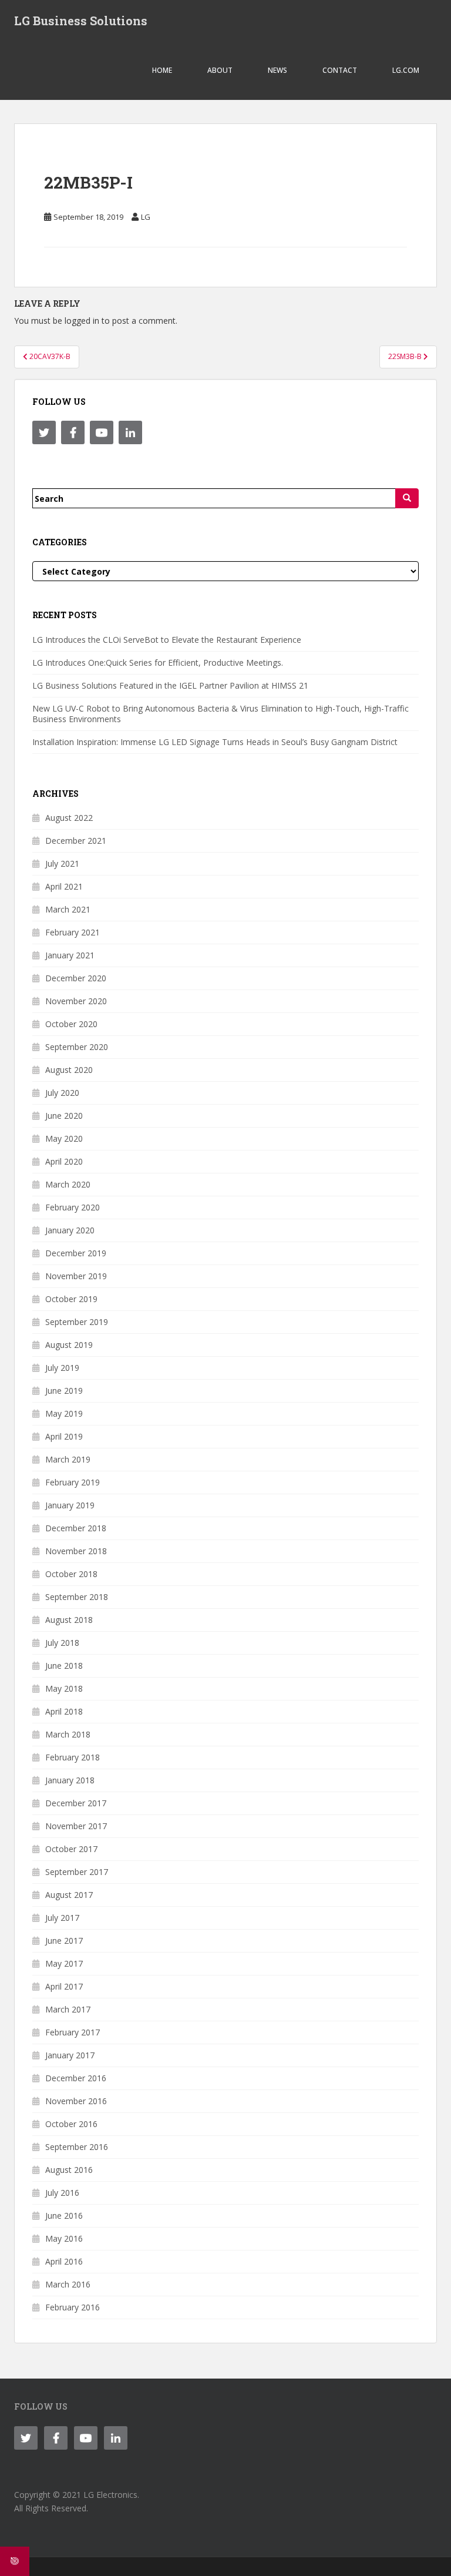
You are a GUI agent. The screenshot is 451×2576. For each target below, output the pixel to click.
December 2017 (76, 1803)
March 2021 (68, 909)
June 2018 (64, 1666)
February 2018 (73, 1757)
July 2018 (62, 1643)
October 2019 (71, 1299)
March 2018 (68, 1734)
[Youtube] (102, 432)
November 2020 (76, 1001)
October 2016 (71, 2124)
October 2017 (71, 1849)
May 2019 (64, 1413)
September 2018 (77, 1597)
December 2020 (76, 978)
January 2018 (70, 1780)
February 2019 (73, 1482)
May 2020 (64, 1138)
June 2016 (64, 2216)
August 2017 (69, 1895)
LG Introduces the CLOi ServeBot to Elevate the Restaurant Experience (167, 640)
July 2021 (62, 863)
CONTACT (340, 70)
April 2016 (64, 2261)
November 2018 (76, 1551)
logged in (82, 321)
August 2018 (69, 1620)
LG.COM (406, 70)
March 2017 (68, 2009)
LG (146, 217)
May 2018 (64, 1688)
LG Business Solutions (81, 21)
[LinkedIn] (130, 432)
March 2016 (68, 2284)
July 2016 (62, 2193)
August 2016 (69, 2170)
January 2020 (70, 1230)
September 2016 (77, 2147)
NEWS (277, 70)
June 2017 (64, 1941)
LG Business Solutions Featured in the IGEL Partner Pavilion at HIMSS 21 (170, 685)
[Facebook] (73, 432)
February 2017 (73, 2032)
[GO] (407, 498)
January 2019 (70, 1505)
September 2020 (77, 1047)
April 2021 (64, 886)
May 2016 (64, 2238)
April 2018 (64, 1711)
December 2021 (76, 841)
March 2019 (68, 1459)
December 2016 (76, 2078)
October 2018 (71, 1574)
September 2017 (77, 1872)
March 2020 (68, 1184)
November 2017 (76, 1826)
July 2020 (62, 1093)
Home (162, 70)
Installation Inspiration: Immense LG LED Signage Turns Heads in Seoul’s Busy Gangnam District (215, 742)
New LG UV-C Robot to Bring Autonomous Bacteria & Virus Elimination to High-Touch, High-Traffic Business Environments (221, 714)
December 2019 (76, 1253)
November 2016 (76, 2101)
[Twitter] (44, 432)
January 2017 (70, 2055)
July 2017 (62, 1918)
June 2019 (64, 1391)
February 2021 (73, 932)
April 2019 (64, 1436)
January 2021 (70, 955)
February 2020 (73, 1207)
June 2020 (64, 1116)
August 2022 (69, 818)
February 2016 (73, 2307)
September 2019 (77, 1322)
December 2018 (76, 1528)
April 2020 (64, 1161)
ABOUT (220, 70)
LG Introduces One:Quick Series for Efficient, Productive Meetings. (158, 663)
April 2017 (64, 1986)
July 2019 (62, 1368)
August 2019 (69, 1345)
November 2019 (76, 1276)
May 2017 (64, 1963)
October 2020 (71, 1024)
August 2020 (69, 1070)
